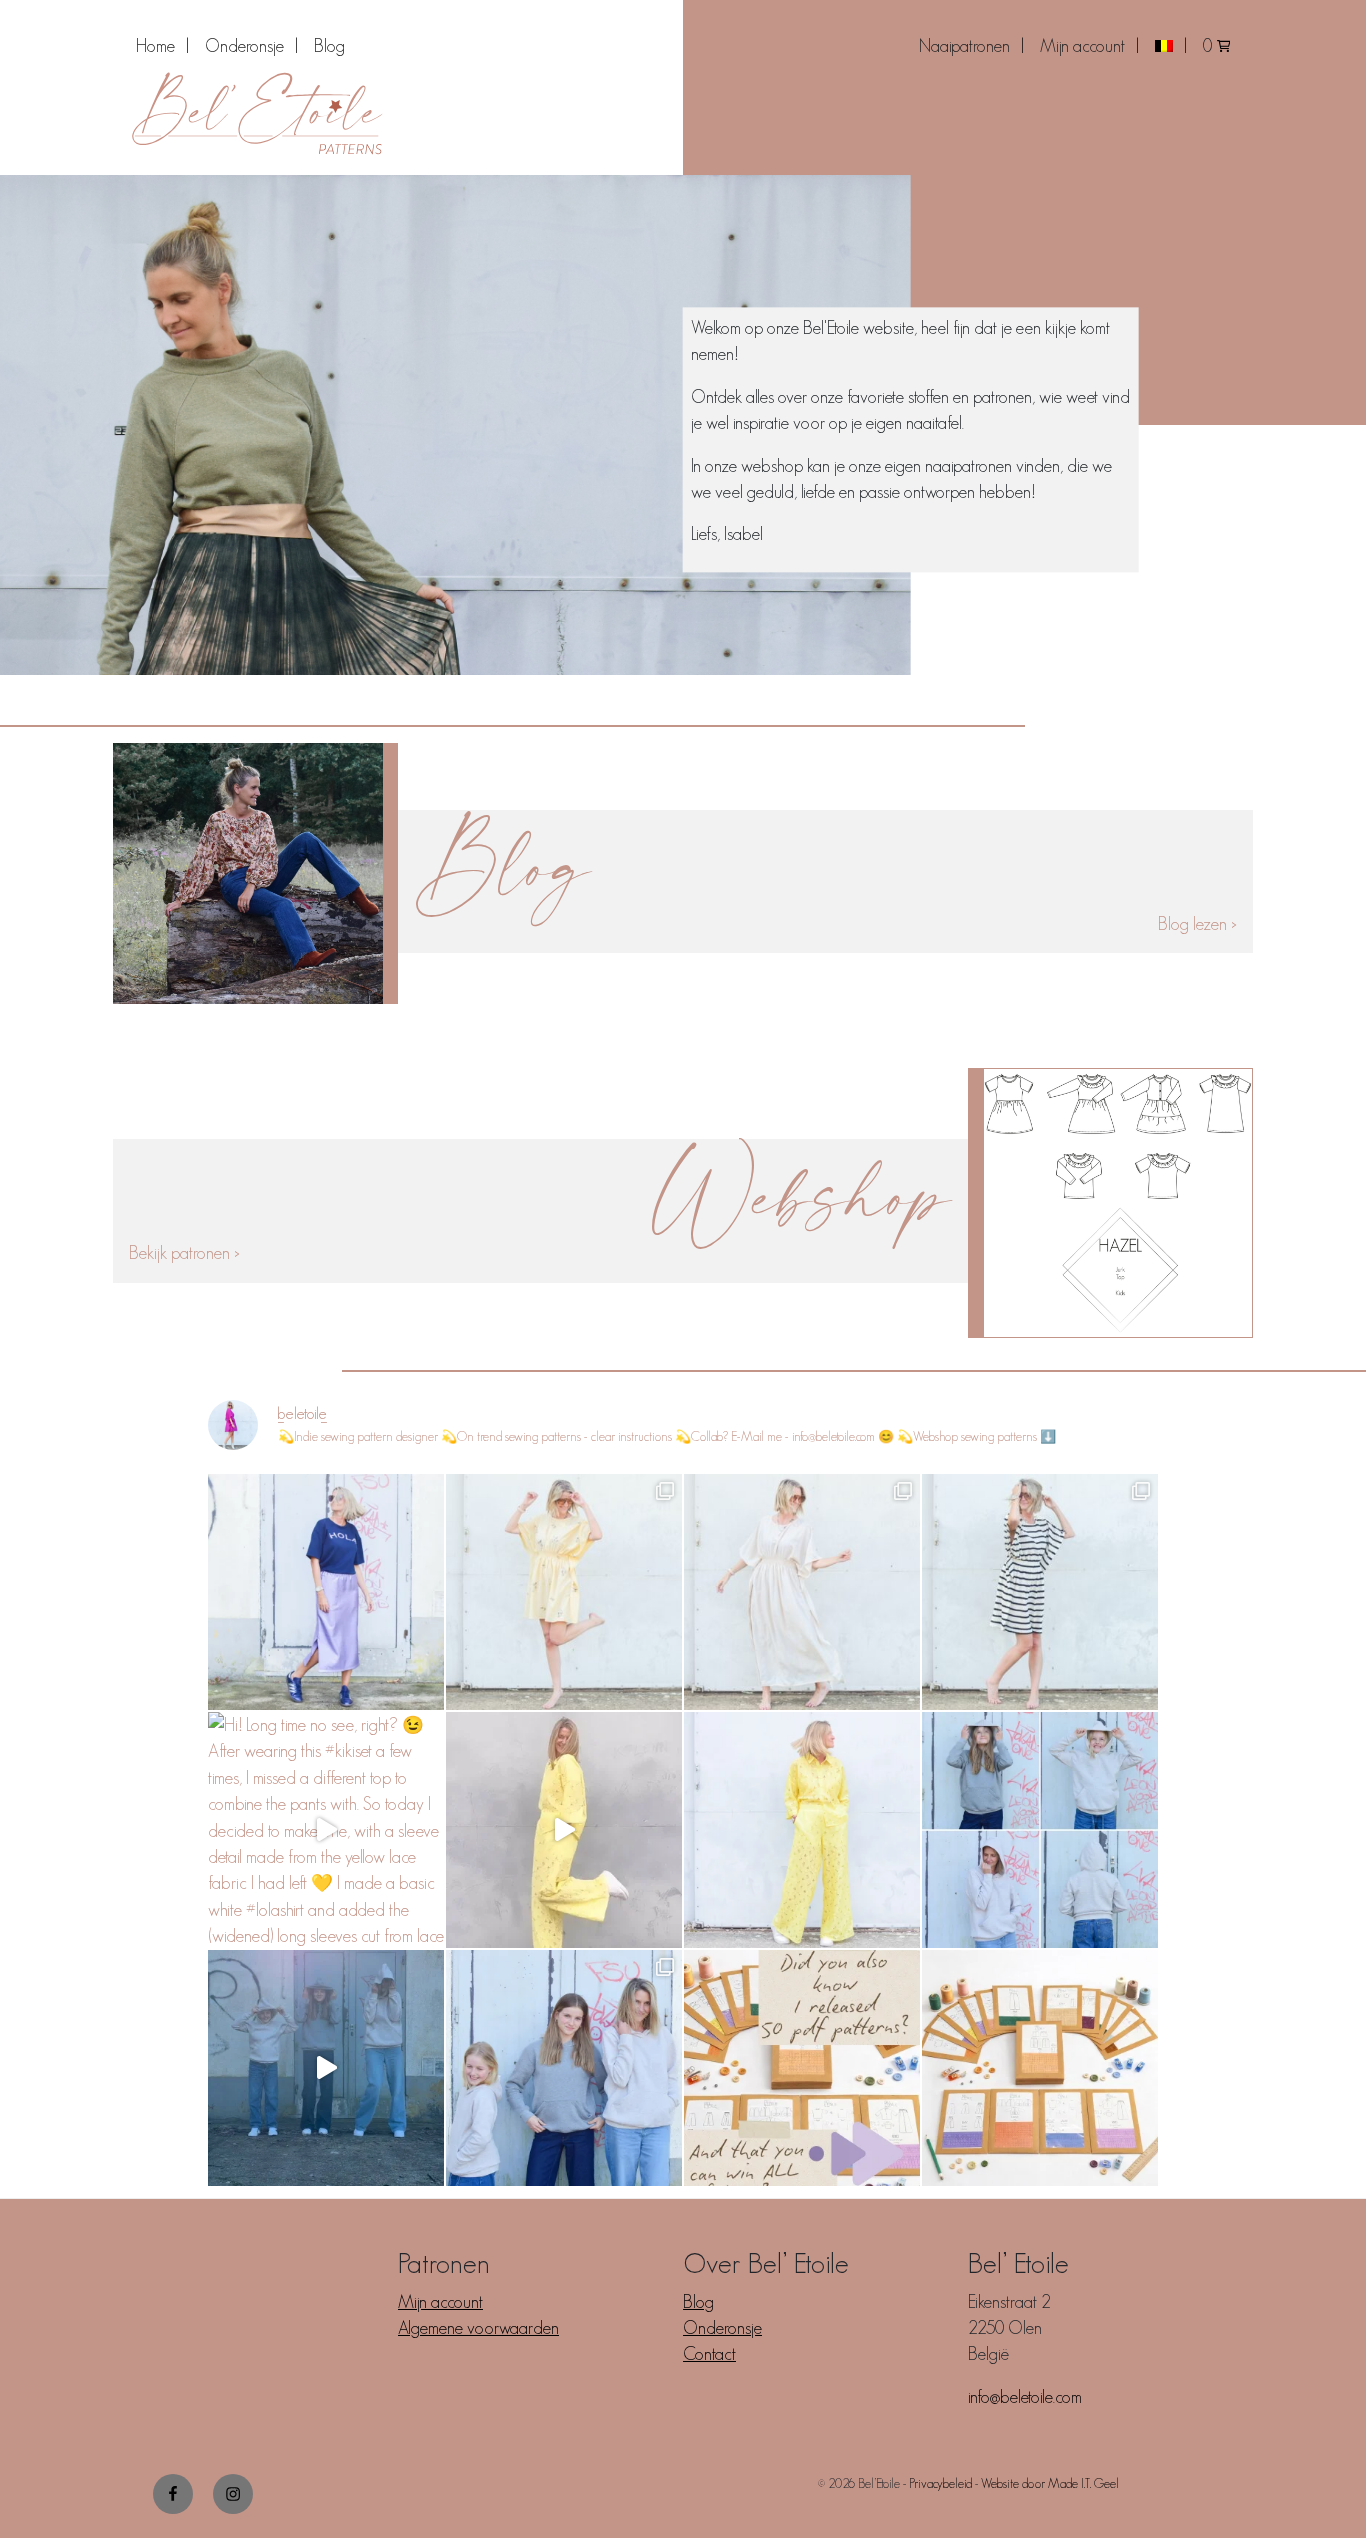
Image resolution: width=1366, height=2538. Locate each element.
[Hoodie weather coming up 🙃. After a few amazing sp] (1040, 1830)
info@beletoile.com (1025, 2397)
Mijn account (1082, 46)
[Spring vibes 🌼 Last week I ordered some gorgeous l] (802, 1830)
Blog (329, 46)
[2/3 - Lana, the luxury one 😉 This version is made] (802, 1592)
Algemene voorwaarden (478, 2328)
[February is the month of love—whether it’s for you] (802, 2068)
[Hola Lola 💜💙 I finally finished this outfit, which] (326, 1592)
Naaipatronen (964, 46)
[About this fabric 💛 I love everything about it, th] (564, 1830)
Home (155, 46)
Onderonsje (244, 46)
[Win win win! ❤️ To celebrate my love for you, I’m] (1040, 2068)
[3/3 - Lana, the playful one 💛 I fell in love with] (564, 1592)
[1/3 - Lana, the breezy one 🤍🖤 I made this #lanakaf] (1040, 1592)
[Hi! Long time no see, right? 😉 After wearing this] (326, 1830)
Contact (709, 2354)
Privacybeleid (940, 2483)
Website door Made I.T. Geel (1050, 2483)
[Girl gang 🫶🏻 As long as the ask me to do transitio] (326, 2068)
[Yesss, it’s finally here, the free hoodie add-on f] (564, 2068)
